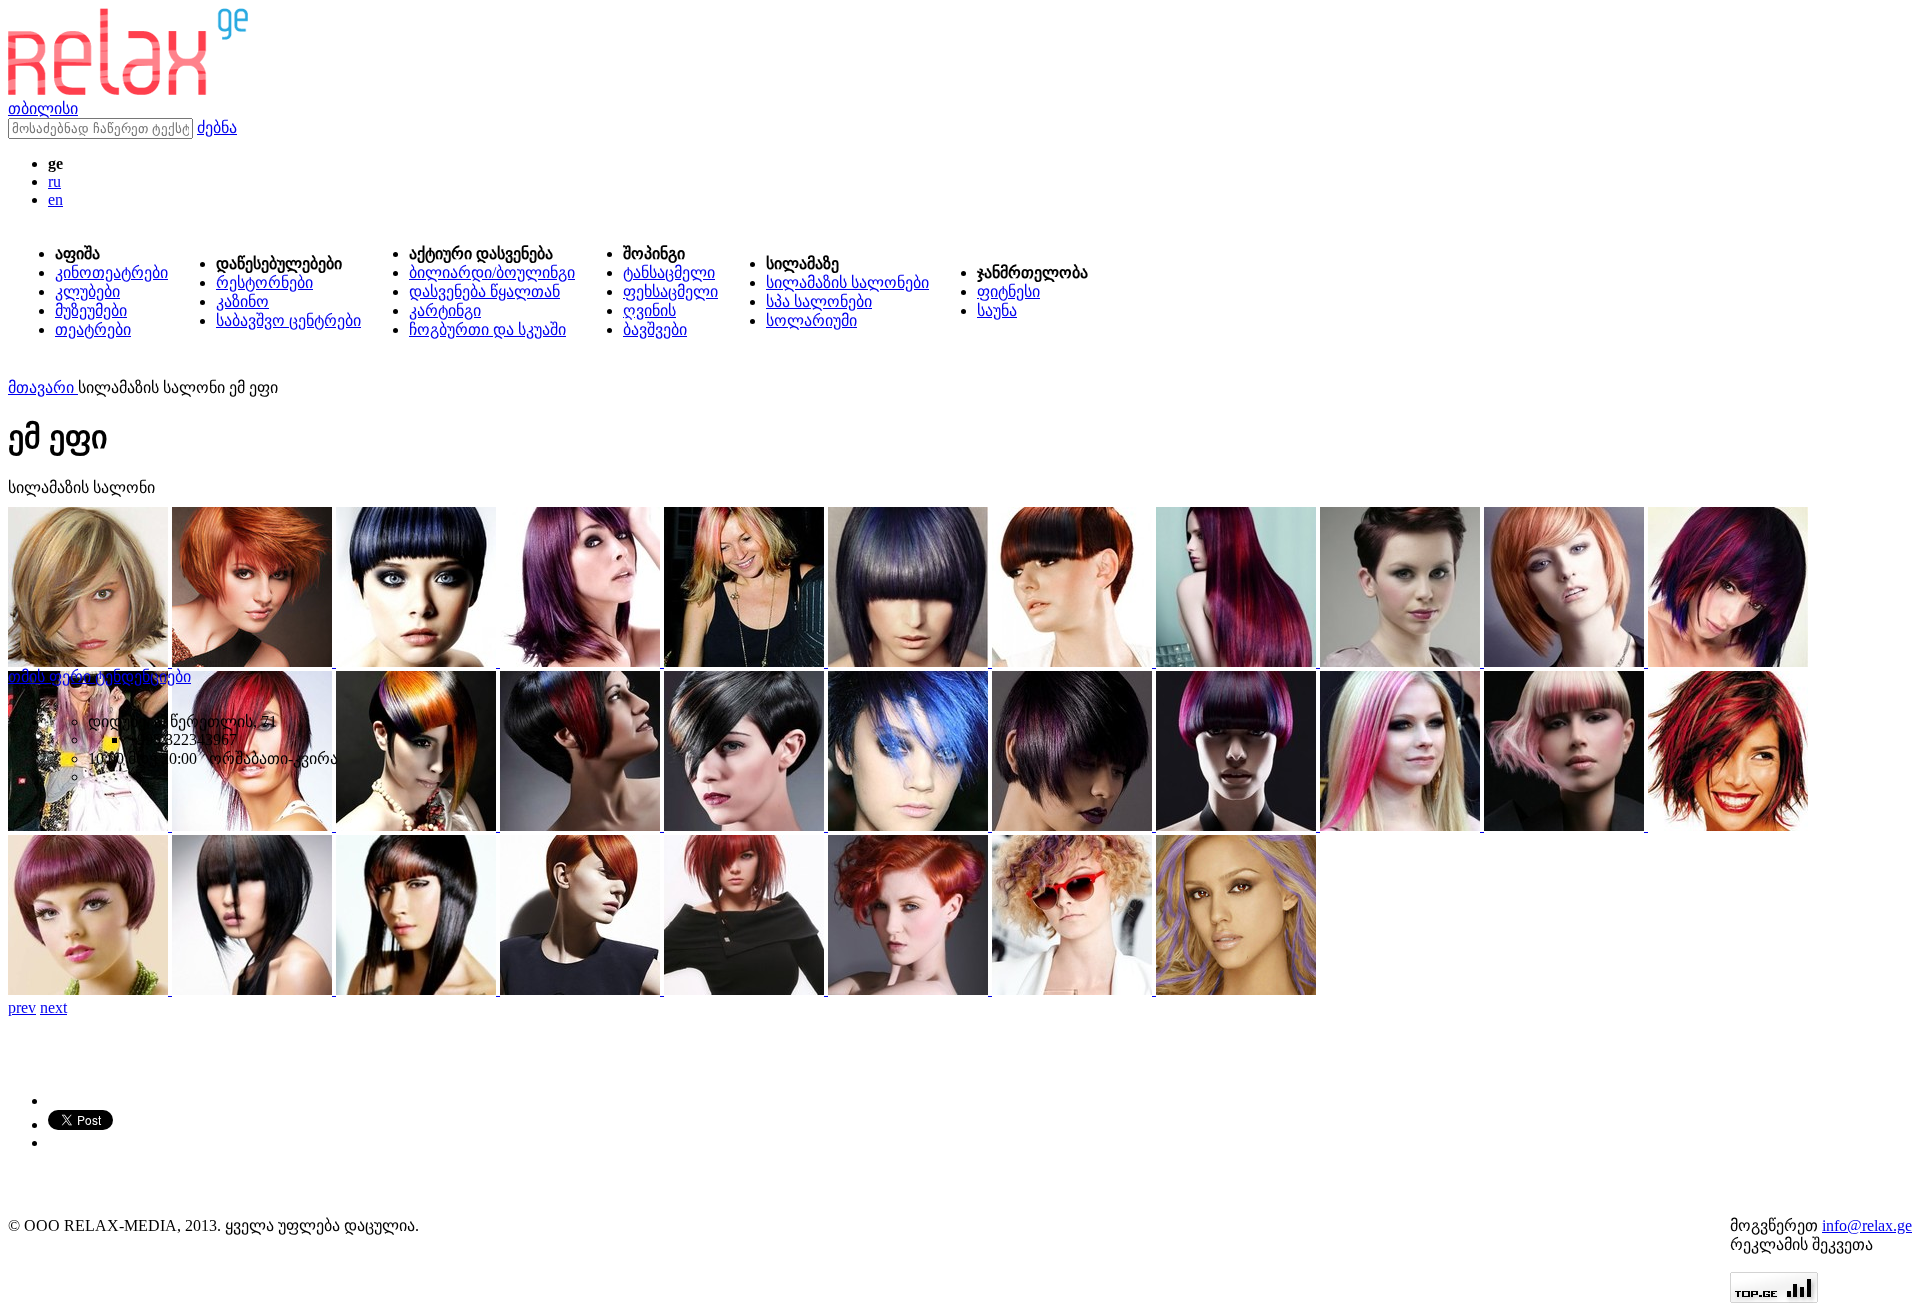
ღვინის (649, 310)
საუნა (997, 310)
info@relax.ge (1867, 1225)
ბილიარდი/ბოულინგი (492, 272)
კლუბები (87, 291)
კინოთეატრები (111, 272)
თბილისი (43, 108)
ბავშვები (655, 329)
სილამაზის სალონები (847, 282)
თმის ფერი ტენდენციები (99, 676)
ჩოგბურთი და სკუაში (487, 329)
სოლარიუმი (811, 320)
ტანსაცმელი (669, 272)
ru (54, 181)
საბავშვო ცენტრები (288, 320)
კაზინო (242, 301)
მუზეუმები (91, 310)
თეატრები (93, 329)
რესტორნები (264, 282)
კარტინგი (445, 310)
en (55, 199)
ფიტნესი (1008, 291)
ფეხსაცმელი (670, 291)
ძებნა (217, 127)
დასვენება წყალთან (484, 291)
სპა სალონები (819, 301)
